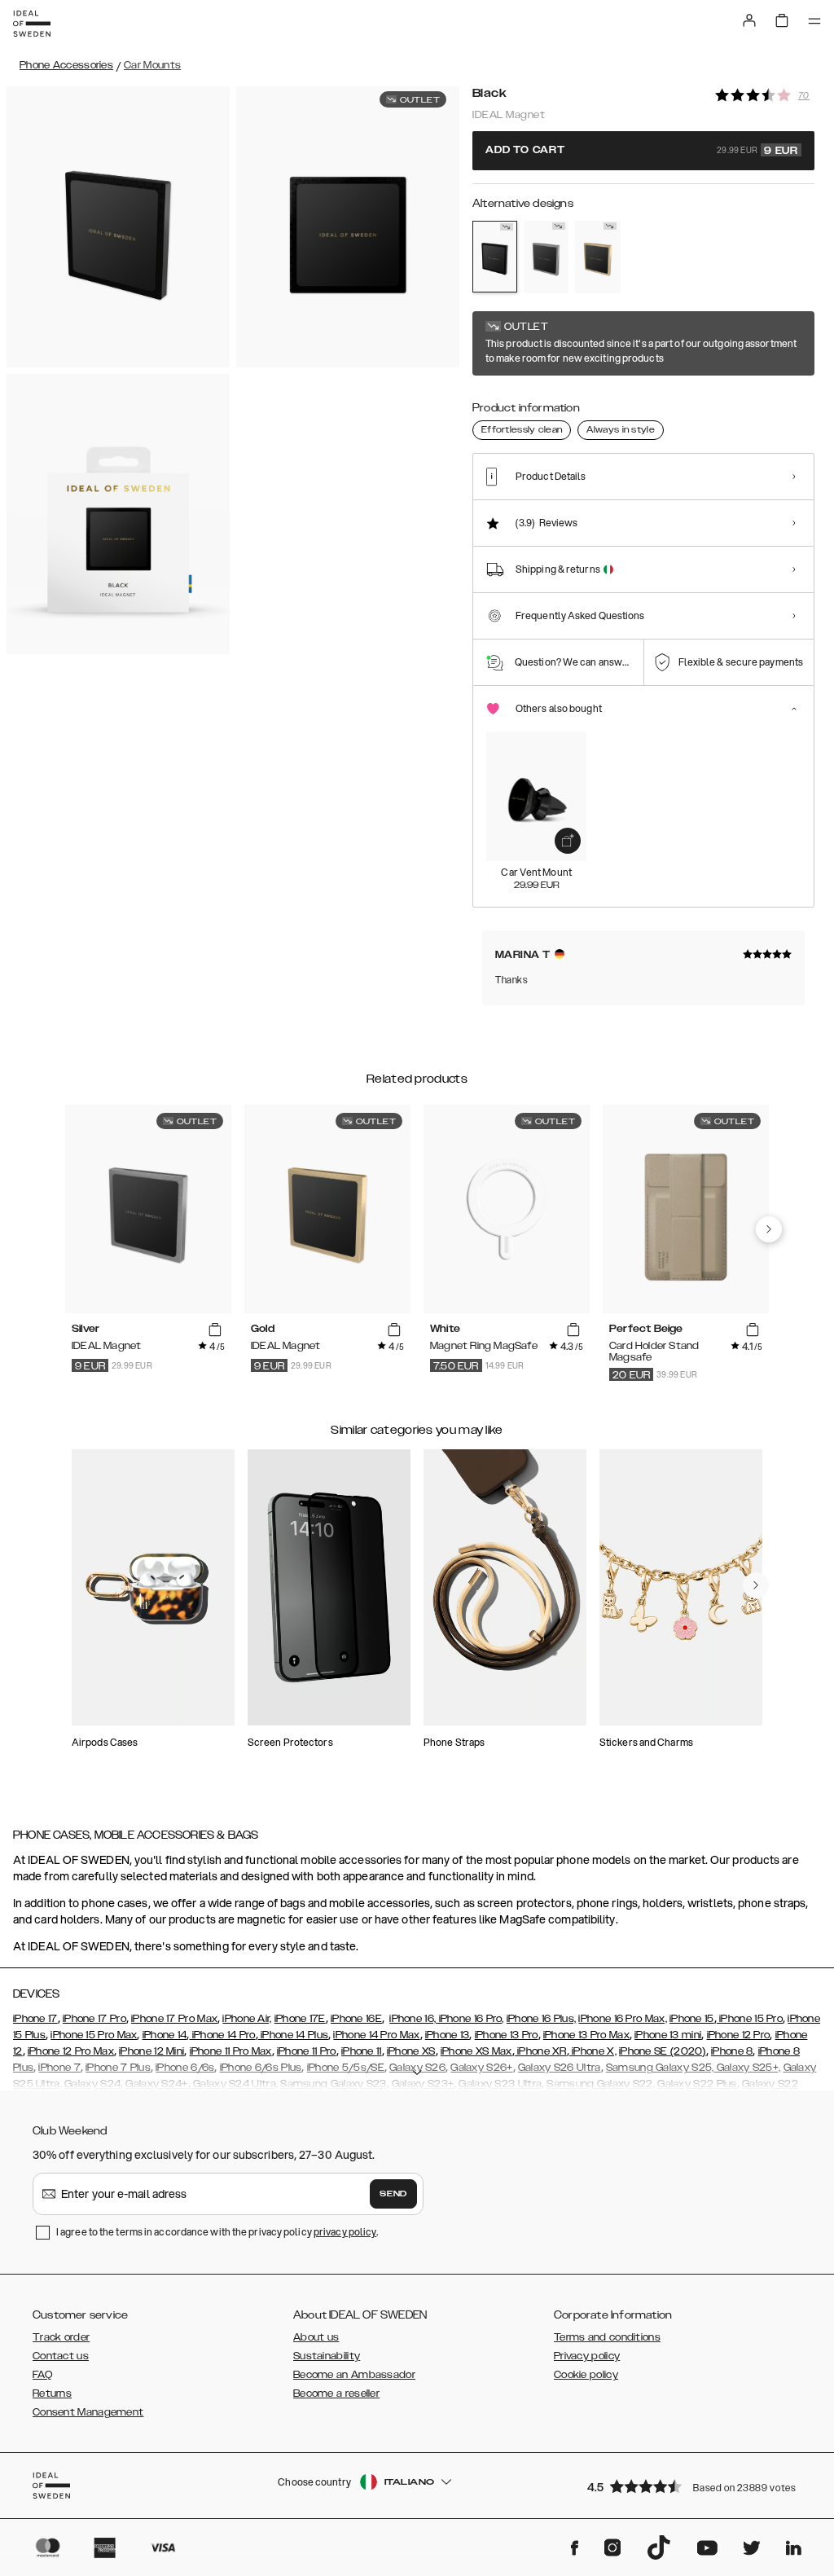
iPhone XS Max (476, 2051)
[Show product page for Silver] (546, 257)
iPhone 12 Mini (151, 2051)
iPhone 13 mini (668, 2035)
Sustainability (327, 2356)
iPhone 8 (732, 2051)
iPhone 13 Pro (507, 2035)
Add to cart (642, 151)
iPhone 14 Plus (294, 2035)
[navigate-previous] (769, 1229)
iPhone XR (541, 2051)
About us (316, 2337)
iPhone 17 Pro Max (174, 2019)
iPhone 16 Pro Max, (622, 2019)
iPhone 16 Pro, (470, 2019)
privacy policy (345, 2232)
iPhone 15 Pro (750, 2019)
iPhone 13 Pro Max (586, 2035)
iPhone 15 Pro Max (94, 2035)
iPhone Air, (247, 2019)
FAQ (42, 2375)
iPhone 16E (356, 2019)
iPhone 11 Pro (307, 2051)
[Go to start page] (32, 24)
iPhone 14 (165, 2035)
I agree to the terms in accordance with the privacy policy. (217, 2232)
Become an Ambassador (354, 2375)
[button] (696, 2486)
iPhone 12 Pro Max (71, 2051)
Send (393, 2194)
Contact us (61, 2356)
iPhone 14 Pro (222, 2035)
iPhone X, (593, 2051)
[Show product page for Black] (495, 257)
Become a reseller (336, 2394)
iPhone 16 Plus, (542, 2019)
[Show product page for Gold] (597, 257)
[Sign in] (749, 20)
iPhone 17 (35, 2019)
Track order (61, 2337)
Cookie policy (586, 2375)
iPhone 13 (448, 2035)
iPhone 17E (300, 2019)
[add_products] (568, 841)
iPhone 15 (692, 2019)
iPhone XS (411, 2051)
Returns (52, 2394)
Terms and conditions (607, 2337)
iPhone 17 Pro (94, 2019)
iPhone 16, (413, 2019)
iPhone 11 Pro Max (231, 2051)
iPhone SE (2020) (663, 2051)
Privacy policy (587, 2356)
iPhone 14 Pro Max (376, 2035)
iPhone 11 (362, 2051)
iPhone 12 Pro (739, 2035)
